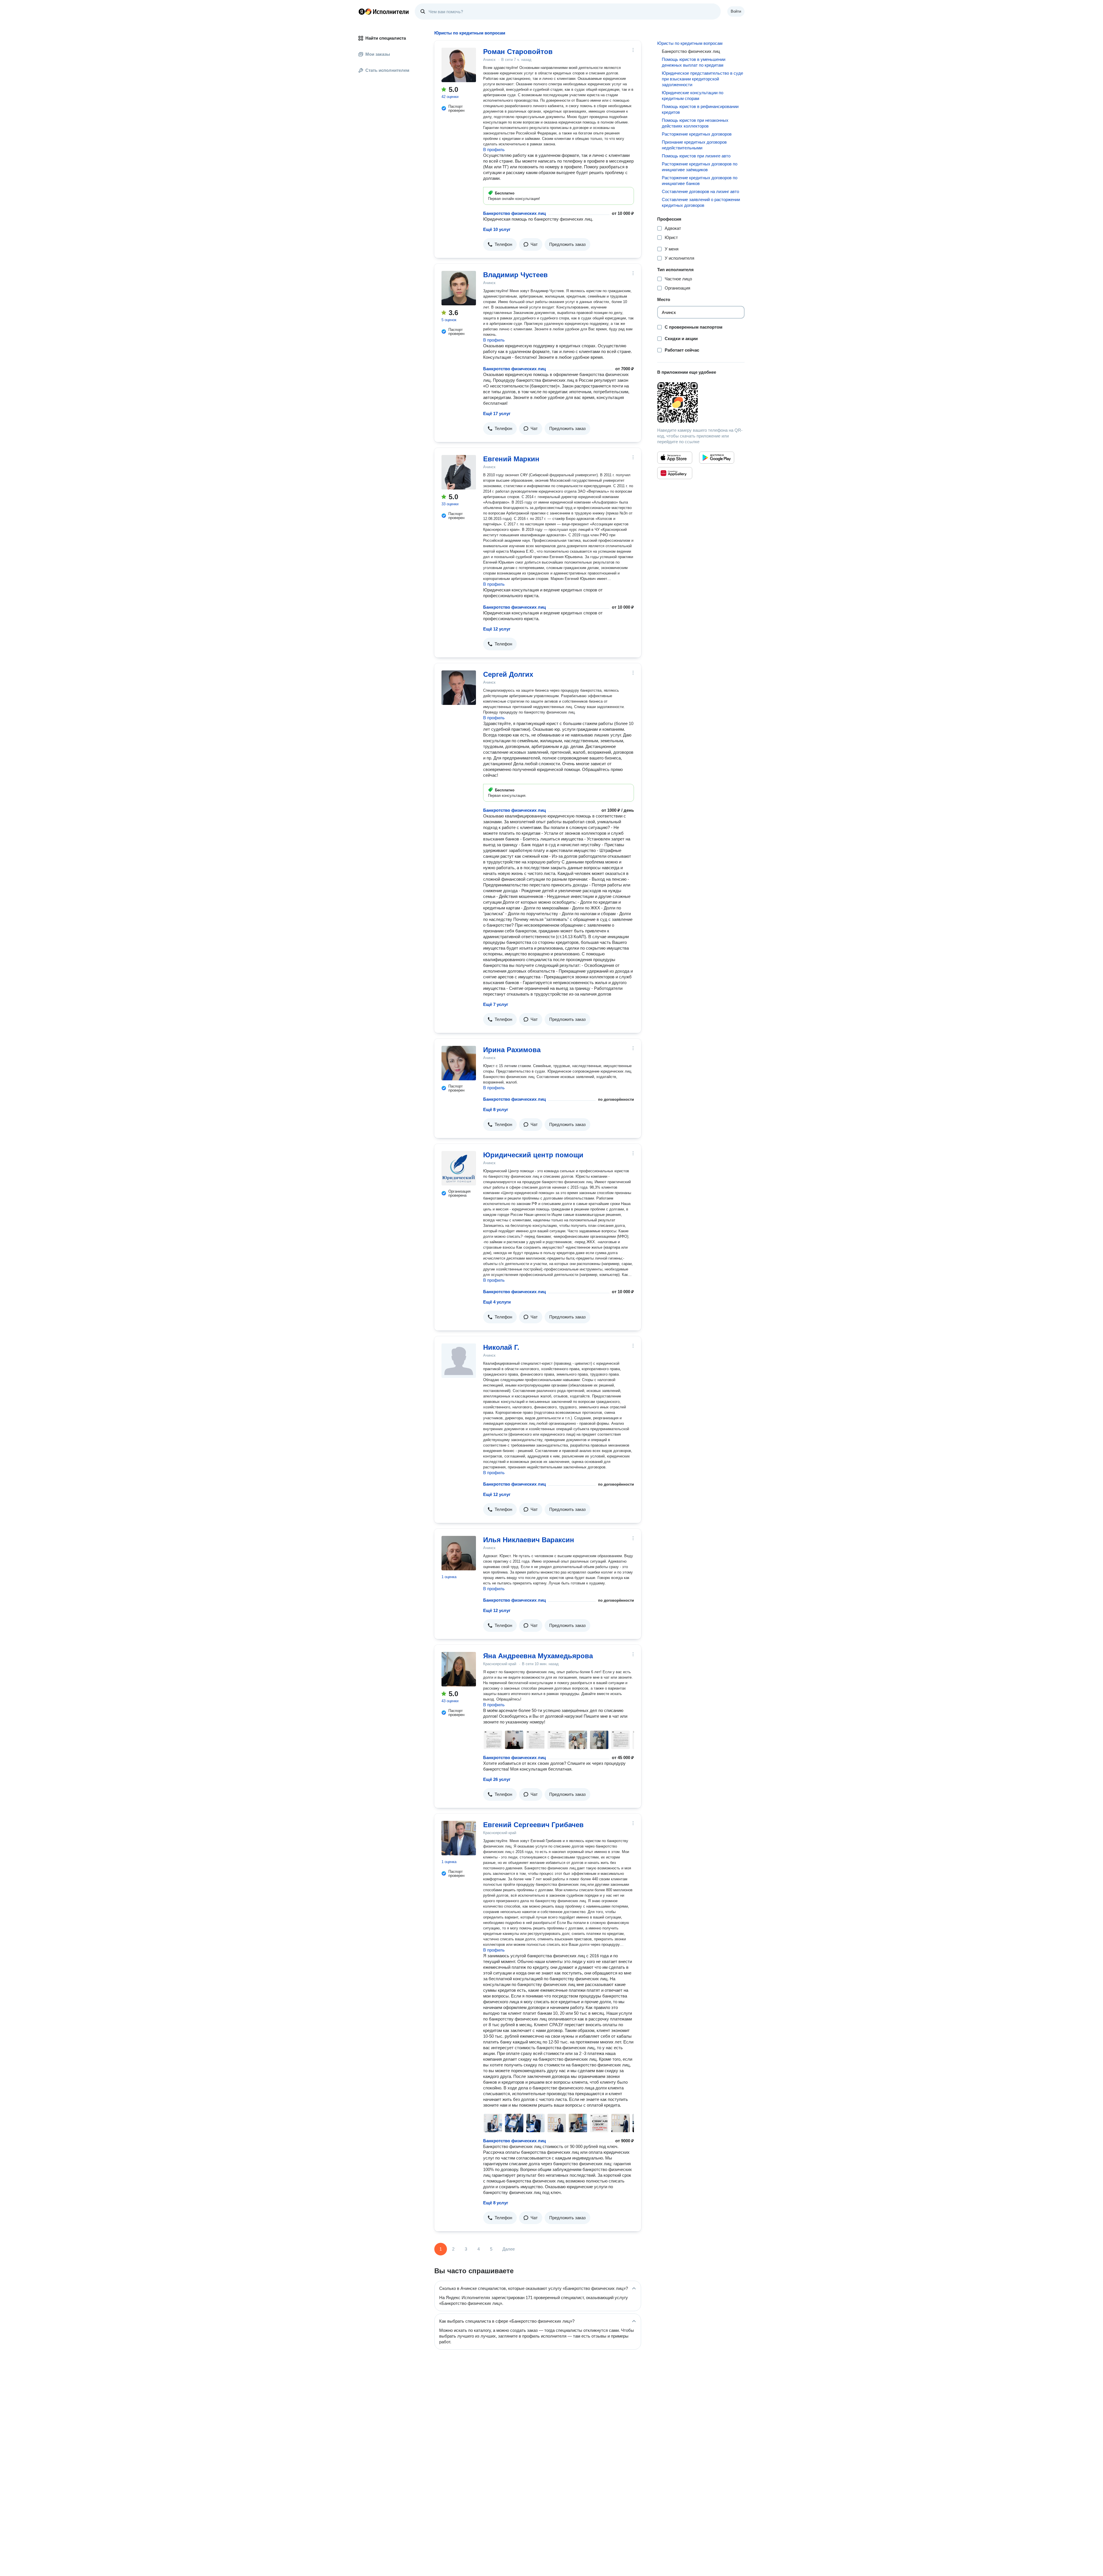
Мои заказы (378, 54)
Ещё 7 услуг (496, 1004)
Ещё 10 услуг (497, 229)
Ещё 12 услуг (497, 629)
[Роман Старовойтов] (459, 65)
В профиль (494, 150)
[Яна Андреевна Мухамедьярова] (459, 1669)
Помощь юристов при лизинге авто (696, 156)
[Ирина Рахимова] (459, 1063)
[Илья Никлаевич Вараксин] (459, 1553)
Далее (509, 2249)
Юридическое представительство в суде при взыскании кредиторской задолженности (702, 79)
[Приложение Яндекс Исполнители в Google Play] (717, 458)
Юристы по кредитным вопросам (690, 43)
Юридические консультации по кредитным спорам (693, 96)
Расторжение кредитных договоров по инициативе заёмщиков (700, 167)
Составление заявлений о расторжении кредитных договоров (701, 202)
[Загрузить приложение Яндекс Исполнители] (701, 402)
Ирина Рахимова (512, 1050)
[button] (500, 244)
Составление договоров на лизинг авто (700, 191)
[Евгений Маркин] (459, 472)
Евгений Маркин (511, 459)
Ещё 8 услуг (496, 1109)
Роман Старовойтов (518, 52)
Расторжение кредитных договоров (697, 134)
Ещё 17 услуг (497, 413)
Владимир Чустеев (515, 275)
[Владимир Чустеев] (459, 288)
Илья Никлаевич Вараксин (529, 1540)
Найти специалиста (386, 38)
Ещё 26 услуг (497, 1779)
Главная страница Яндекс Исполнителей (384, 11)
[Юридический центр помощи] (459, 1168)
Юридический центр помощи (533, 1155)
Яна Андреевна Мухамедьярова (538, 1656)
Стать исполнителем (387, 70)
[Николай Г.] (459, 1361)
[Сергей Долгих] (459, 688)
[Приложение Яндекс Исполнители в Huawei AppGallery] (675, 473)
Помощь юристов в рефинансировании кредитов (700, 109)
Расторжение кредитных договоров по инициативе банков (700, 181)
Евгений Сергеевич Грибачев (533, 1825)
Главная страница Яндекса (362, 11)
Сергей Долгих (508, 674)
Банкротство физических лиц (514, 213)
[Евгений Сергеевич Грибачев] (459, 1838)
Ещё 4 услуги (497, 1302)
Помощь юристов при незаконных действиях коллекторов (695, 123)
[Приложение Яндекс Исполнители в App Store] (675, 458)
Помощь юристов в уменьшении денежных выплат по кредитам (694, 62)
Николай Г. (501, 1347)
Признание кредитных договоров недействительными (694, 145)
